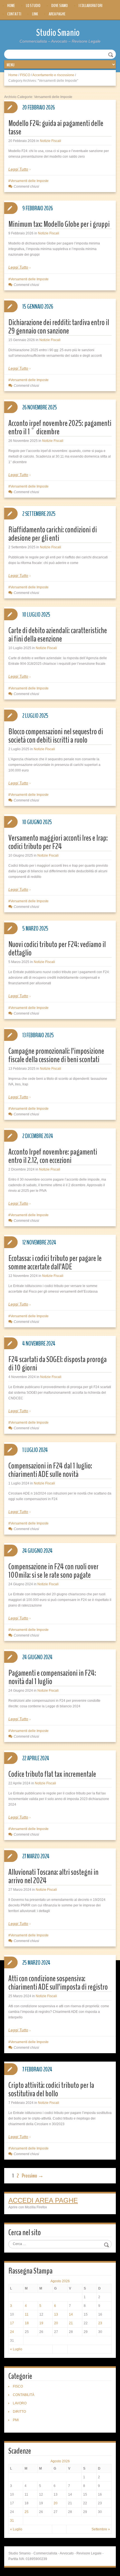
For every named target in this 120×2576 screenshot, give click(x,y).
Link (35, 14)
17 (12, 2323)
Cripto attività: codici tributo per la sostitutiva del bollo (51, 2089)
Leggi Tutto (18, 169)
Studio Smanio (58, 33)
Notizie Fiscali (51, 141)
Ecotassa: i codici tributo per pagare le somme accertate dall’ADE (55, 1263)
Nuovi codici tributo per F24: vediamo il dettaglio (57, 949)
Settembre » (101, 2529)
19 (41, 2323)
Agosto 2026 (60, 2281)
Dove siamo (60, 6)
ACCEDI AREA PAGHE (43, 2200)
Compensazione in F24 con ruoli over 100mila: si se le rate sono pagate (53, 1571)
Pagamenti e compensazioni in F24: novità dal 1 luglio (52, 1677)
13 (56, 2314)
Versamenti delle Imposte (29, 181)
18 (27, 2323)
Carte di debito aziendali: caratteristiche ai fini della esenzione (58, 635)
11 (27, 2314)
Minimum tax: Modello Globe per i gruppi (59, 224)
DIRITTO (19, 2412)
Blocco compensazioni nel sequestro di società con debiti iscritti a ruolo (56, 736)
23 (100, 2323)
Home (11, 6)
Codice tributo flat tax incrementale (52, 1774)
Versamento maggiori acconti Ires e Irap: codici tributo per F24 (58, 842)
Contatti (14, 14)
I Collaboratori (91, 6)
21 (71, 2323)
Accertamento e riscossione (53, 75)
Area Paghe (57, 14)
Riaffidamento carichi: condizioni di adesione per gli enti (53, 534)
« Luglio (16, 2349)
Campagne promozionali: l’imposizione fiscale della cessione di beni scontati (56, 1055)
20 (56, 2323)
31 (12, 2521)
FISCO (25, 75)
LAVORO (20, 2403)
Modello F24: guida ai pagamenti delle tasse (56, 128)
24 (12, 2332)
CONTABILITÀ (24, 2395)
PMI (16, 2420)
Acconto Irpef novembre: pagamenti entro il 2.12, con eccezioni (53, 1156)
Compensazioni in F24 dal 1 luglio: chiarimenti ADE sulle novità (50, 1470)
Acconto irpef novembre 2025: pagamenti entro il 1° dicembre (60, 427)
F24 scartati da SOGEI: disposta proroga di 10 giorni (57, 1364)
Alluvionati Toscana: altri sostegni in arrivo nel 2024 (53, 1876)
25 (27, 2512)
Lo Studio (33, 6)
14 (71, 2314)
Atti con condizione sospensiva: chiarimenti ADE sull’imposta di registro (58, 1983)
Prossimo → (33, 2176)
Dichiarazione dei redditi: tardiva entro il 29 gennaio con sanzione (59, 327)
